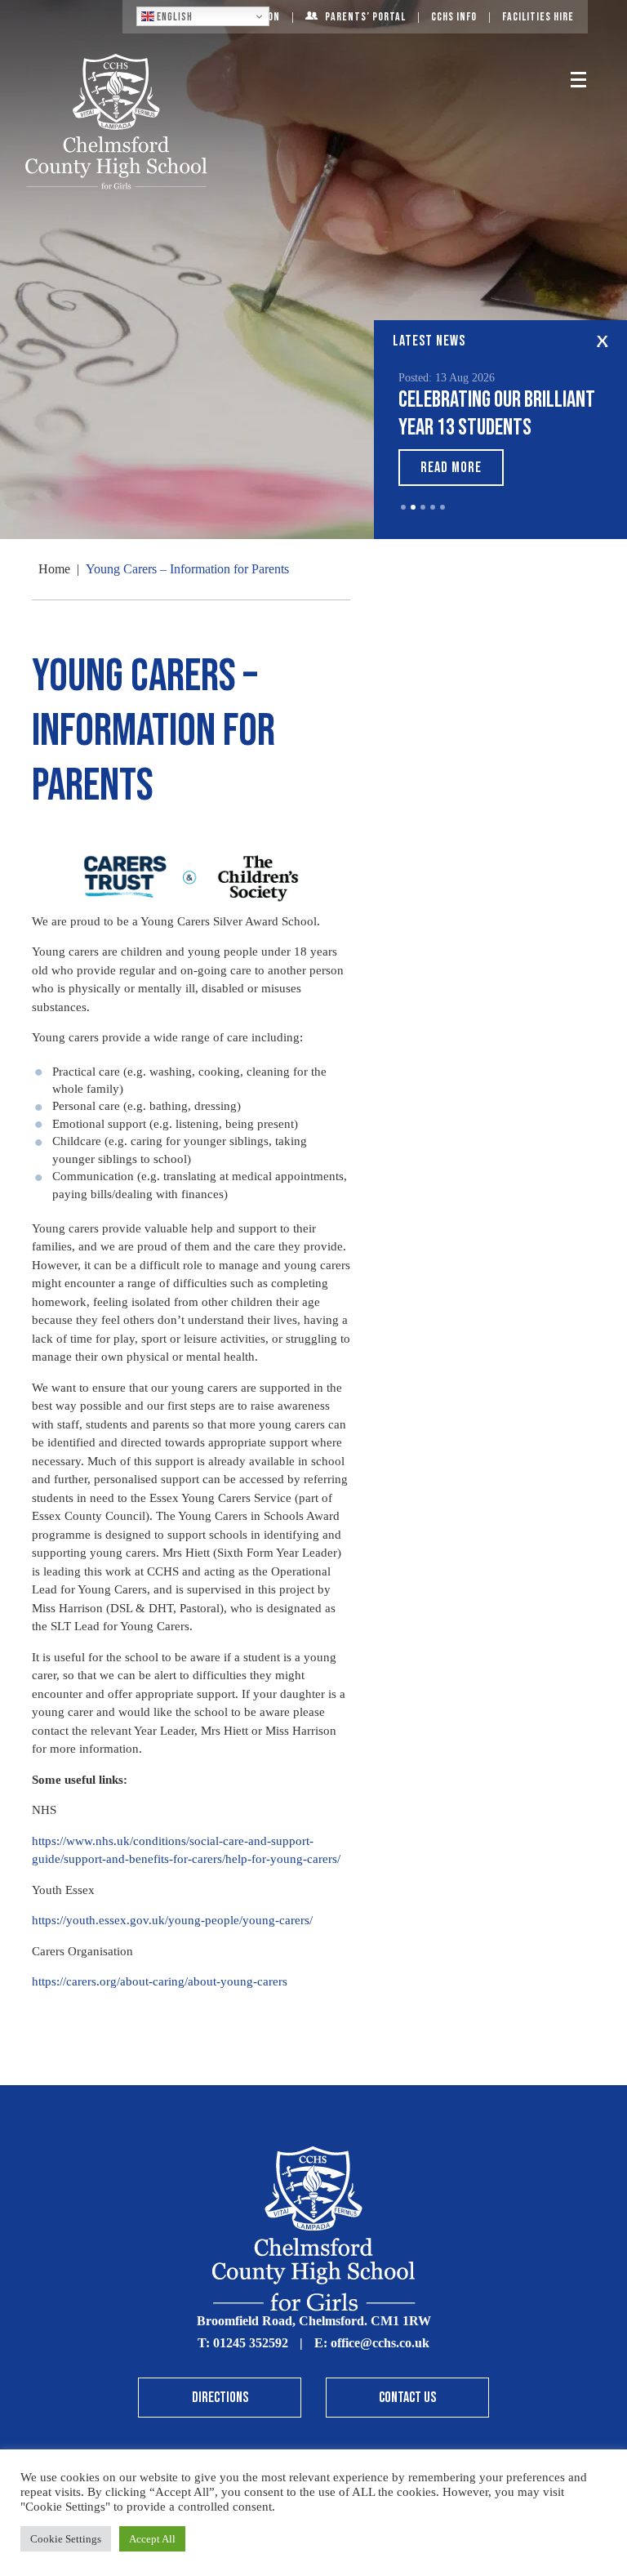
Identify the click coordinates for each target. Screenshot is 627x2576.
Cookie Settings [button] (66, 2539)
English (173, 17)
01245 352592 (251, 2343)
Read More (451, 468)
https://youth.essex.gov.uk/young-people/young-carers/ (172, 1920)
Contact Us (407, 2398)
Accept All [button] (152, 2539)
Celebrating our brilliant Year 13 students (497, 414)
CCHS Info (454, 17)
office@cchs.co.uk (380, 2343)
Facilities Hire (538, 17)
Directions (220, 2398)
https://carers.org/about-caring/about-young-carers (160, 1981)
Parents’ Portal (365, 17)
